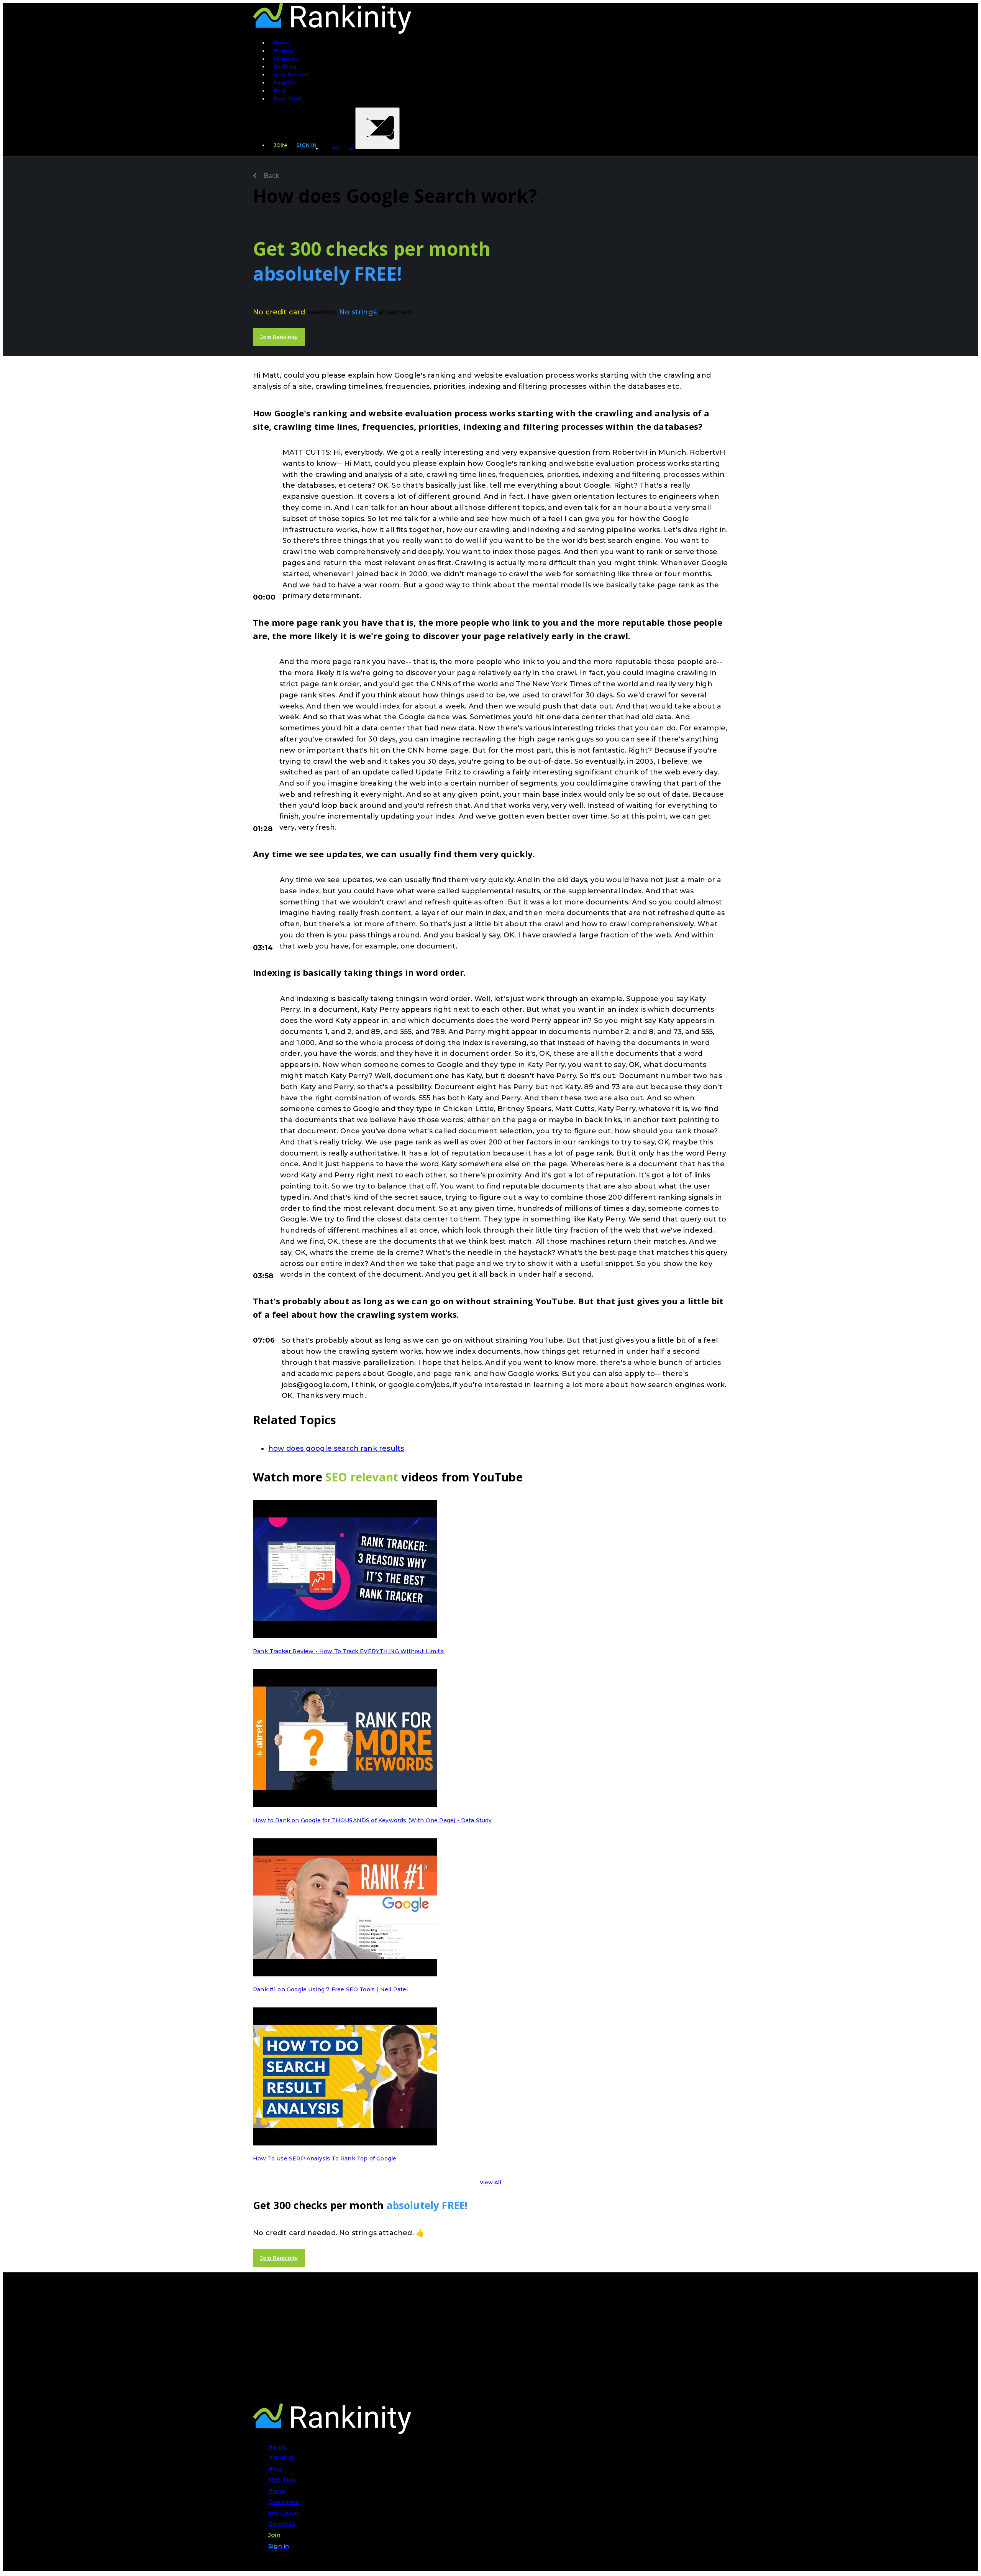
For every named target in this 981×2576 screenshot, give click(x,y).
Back (271, 176)
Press (277, 2491)
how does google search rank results (336, 1448)
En (336, 148)
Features (286, 59)
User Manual (291, 74)
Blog (280, 90)
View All (490, 2183)
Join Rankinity (279, 337)
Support (285, 82)
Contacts (282, 2524)
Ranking (285, 66)
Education (284, 2513)
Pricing (283, 51)
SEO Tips (282, 2480)
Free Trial (287, 99)
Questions (284, 2502)
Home (282, 43)
